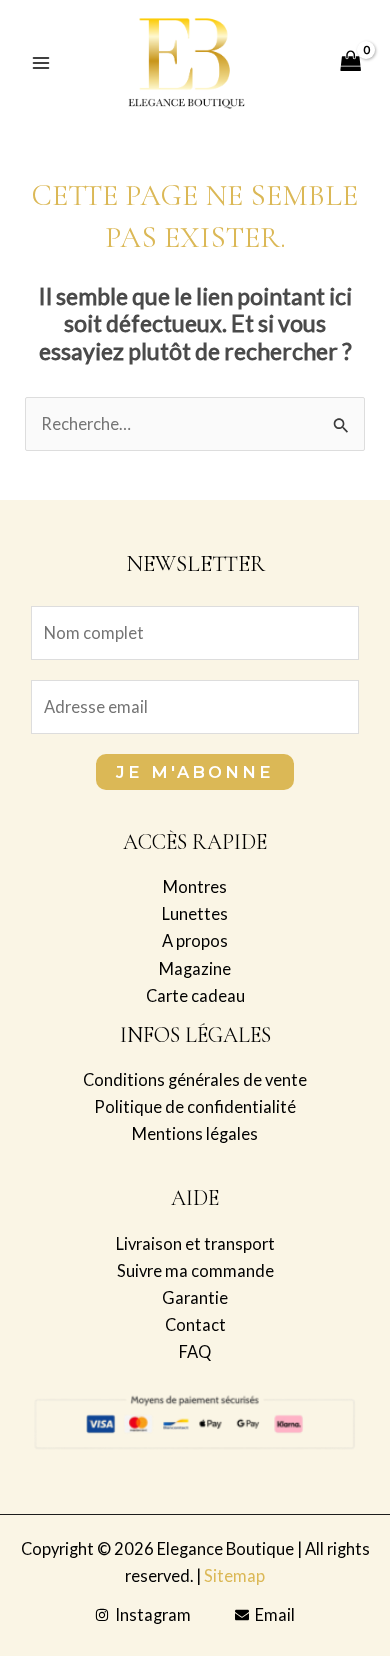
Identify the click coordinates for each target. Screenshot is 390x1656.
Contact (195, 1324)
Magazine (195, 968)
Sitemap (234, 1575)
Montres (195, 886)
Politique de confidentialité (195, 1106)
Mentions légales (195, 1133)
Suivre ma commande (195, 1270)
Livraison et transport (195, 1243)
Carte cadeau (195, 995)
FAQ (195, 1351)
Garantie (195, 1297)
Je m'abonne (195, 772)
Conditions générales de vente (195, 1079)
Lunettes (195, 913)
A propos (195, 940)
